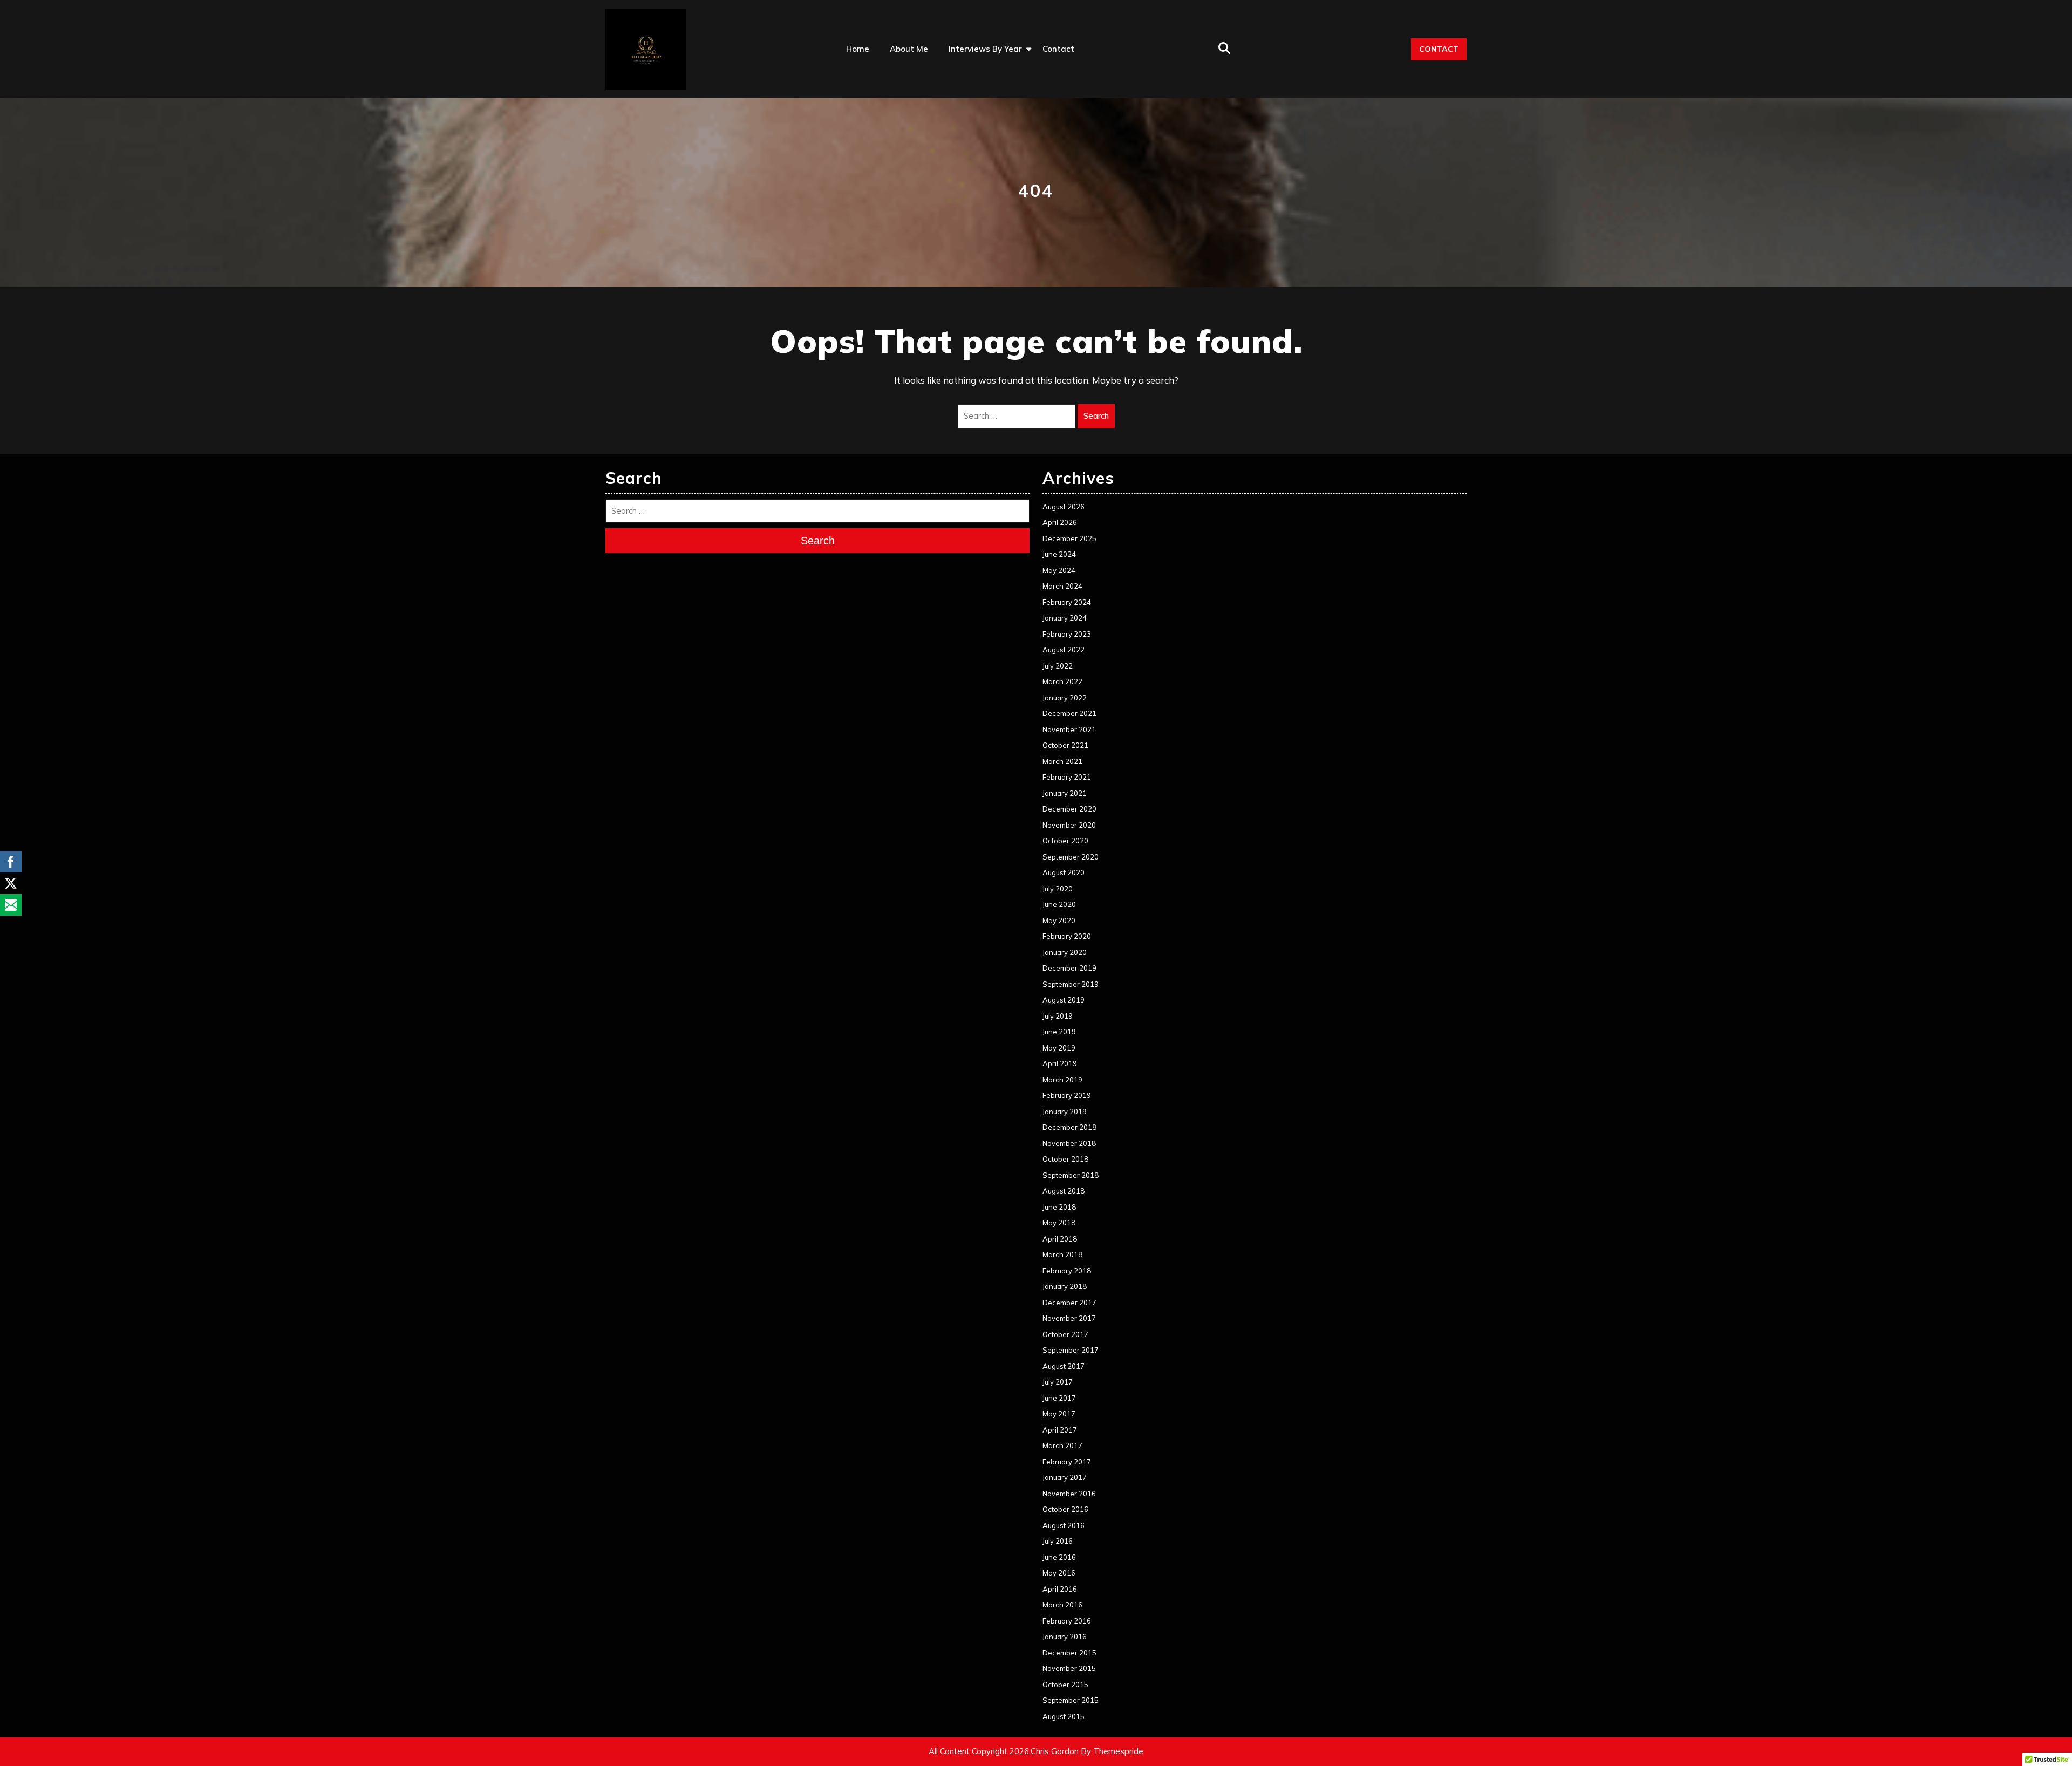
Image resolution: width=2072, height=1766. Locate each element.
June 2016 (1059, 1557)
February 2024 (1067, 602)
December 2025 (1069, 538)
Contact (1058, 49)
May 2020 (1059, 920)
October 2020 (1065, 841)
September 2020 (1071, 857)
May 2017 (1059, 1414)
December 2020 (1069, 809)
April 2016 (1060, 1589)
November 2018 (1069, 1143)
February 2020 (1067, 936)
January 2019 (1065, 1112)
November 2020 (1069, 825)
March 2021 (1062, 761)
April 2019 (1060, 1063)
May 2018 (1059, 1223)
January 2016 (1065, 1637)
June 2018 (1059, 1207)
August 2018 (1064, 1191)
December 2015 (1069, 1653)
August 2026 (1064, 507)
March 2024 (1062, 586)
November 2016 (1069, 1494)
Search (1096, 416)
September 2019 (1071, 984)
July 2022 (1058, 666)
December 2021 (1069, 713)
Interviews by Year (985, 49)
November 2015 (1069, 1668)
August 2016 (1064, 1525)
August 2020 (1064, 872)
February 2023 (1067, 634)
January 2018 (1065, 1286)
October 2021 (1065, 745)
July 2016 (1058, 1541)
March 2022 (1062, 681)
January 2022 (1065, 698)
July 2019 (1058, 1016)
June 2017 (1059, 1398)
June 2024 (1059, 554)
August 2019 (1064, 1000)
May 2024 (1059, 570)
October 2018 (1065, 1159)
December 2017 (1069, 1303)
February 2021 (1067, 777)
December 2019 (1069, 968)
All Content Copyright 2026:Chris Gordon (1004, 1751)
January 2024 (1065, 618)
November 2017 (1069, 1318)
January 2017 (1065, 1477)
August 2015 (1064, 1716)
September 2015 (1071, 1700)
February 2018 (1067, 1271)
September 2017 (1071, 1350)
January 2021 (1065, 793)
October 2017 (1065, 1334)
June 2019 (1059, 1032)
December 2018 (1069, 1127)
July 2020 (1058, 889)
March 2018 (1062, 1254)
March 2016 (1062, 1605)
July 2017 (1058, 1382)
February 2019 (1067, 1095)
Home (858, 49)
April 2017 (1060, 1430)
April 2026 (1060, 522)
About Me (909, 49)
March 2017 (1062, 1445)
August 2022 (1064, 650)
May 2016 (1059, 1573)
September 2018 (1071, 1175)
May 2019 (1059, 1048)
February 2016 (1067, 1621)
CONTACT (1439, 49)
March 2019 (1062, 1080)
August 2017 (1064, 1366)
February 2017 (1067, 1462)
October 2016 (1065, 1509)
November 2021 (1069, 729)
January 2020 (1065, 952)
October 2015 (1065, 1685)
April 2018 (1060, 1239)
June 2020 (1059, 904)
